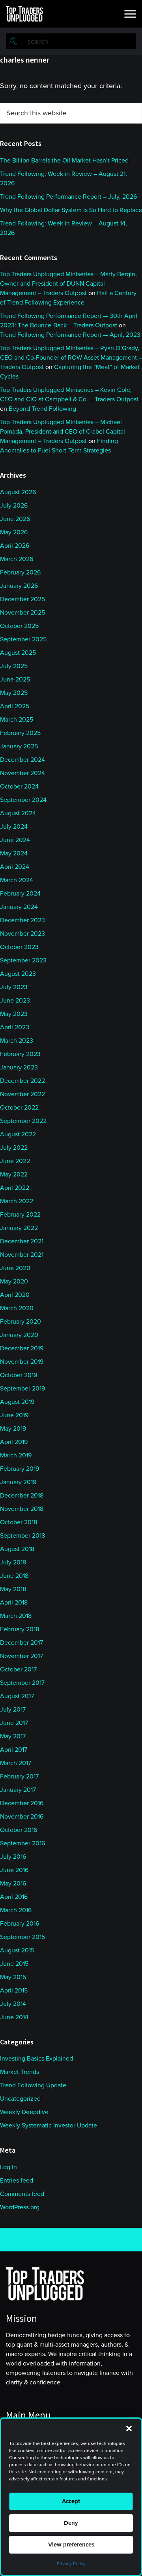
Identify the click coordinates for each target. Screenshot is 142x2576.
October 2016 (19, 1830)
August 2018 (17, 1549)
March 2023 (17, 1041)
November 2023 (22, 934)
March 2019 (16, 1455)
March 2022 (17, 1201)
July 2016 (13, 1857)
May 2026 (14, 532)
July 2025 (14, 666)
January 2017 (18, 1790)
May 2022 (14, 1174)
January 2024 (19, 907)
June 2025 (15, 680)
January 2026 (19, 586)
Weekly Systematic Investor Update (49, 2125)
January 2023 (19, 1067)
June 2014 (14, 2017)
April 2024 (15, 867)
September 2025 (23, 639)
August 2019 (17, 1402)
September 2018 (22, 1536)
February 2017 (19, 1776)
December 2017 (21, 1643)
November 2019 (22, 1362)
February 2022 (20, 1215)
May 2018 (13, 1589)
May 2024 (14, 853)
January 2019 (18, 1482)
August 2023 (18, 974)
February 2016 (20, 1924)
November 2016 (22, 1817)
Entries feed (17, 2181)
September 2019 (22, 1389)
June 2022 (15, 1161)
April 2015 (14, 1991)
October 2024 (19, 787)
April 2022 (15, 1188)
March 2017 (16, 1763)
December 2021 (22, 1241)
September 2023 (23, 960)
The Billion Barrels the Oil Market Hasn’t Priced (64, 161)
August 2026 (18, 492)
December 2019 (22, 1348)
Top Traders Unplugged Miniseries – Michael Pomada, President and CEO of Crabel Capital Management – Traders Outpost (63, 432)
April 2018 (14, 1603)
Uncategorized (20, 2099)
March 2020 (17, 1308)
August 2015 (17, 1950)
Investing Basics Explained (36, 2059)
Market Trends (20, 2072)
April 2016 (14, 1897)
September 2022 (23, 1121)
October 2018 (19, 1522)
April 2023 (15, 1027)
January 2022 (19, 1228)
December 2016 (22, 1803)
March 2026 (17, 559)
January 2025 (19, 746)
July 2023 (14, 987)
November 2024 (22, 773)
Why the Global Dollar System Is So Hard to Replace (71, 210)
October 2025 (19, 626)
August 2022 (18, 1134)
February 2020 (21, 1322)
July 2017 (13, 1710)
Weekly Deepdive (24, 2112)
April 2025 (15, 706)
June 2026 (15, 519)
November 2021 (22, 1255)
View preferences (71, 2545)
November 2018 (22, 1509)
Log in (8, 2167)
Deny (71, 2523)
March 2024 (17, 880)
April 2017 (14, 1750)
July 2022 (14, 1148)
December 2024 (22, 760)
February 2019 (20, 1469)
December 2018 (22, 1496)
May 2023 (14, 1014)
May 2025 (14, 693)
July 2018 (13, 1562)
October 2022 (19, 1108)
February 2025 (20, 733)
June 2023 (15, 1001)
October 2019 (19, 1375)
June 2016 (14, 1870)
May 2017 (13, 1736)
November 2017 (21, 1656)
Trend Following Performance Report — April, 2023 (70, 335)
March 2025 (17, 720)
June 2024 (15, 840)
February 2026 (20, 572)
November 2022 (22, 1094)
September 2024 (23, 800)
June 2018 (14, 1576)
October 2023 (19, 947)
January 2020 (19, 1335)
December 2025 (22, 599)
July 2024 (14, 827)
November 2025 (22, 613)
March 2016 (16, 1910)
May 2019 (13, 1429)
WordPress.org (20, 2207)
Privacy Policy (71, 2564)
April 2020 (15, 1295)
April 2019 (14, 1442)
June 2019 (14, 1415)
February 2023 (20, 1054)
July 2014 (13, 2004)
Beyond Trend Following (42, 409)
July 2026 (14, 506)
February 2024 (20, 894)
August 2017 (17, 1696)
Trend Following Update (33, 2085)
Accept (71, 2501)
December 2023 (22, 920)
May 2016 (13, 1884)
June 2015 (14, 1964)
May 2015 (13, 1977)
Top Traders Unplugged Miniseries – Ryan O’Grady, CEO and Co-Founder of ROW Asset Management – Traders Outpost (71, 358)
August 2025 (18, 653)
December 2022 (22, 1081)
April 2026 (15, 546)
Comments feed (22, 2194)
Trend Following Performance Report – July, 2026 (68, 197)
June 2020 (15, 1268)
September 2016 (22, 1843)
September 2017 (22, 1683)
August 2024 (18, 813)
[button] (129, 2428)
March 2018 (16, 1616)
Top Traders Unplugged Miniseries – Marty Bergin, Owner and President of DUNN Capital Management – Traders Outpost (68, 284)
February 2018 (20, 1629)
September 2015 (22, 1937)
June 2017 (14, 1723)
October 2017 (18, 1669)
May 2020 (14, 1282)
